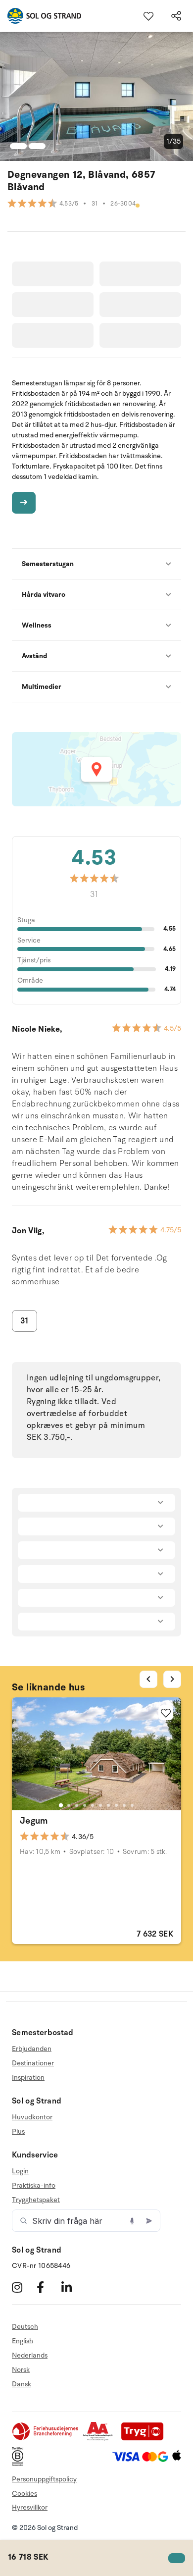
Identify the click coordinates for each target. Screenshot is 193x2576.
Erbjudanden (32, 2049)
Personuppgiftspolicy (44, 2479)
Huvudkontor (32, 2117)
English (23, 2341)
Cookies (24, 2494)
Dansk (22, 2384)
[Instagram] (23, 2287)
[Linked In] (72, 2287)
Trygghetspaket (36, 2200)
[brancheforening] (46, 2439)
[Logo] (41, 16)
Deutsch (25, 2327)
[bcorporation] (20, 2464)
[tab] (61, 1805)
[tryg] (145, 2439)
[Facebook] (48, 2287)
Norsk (21, 2370)
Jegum (34, 1821)
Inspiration (28, 2077)
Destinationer (33, 2063)
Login (20, 2171)
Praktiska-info (34, 2185)
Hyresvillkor (30, 2507)
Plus (18, 2131)
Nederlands (30, 2355)
